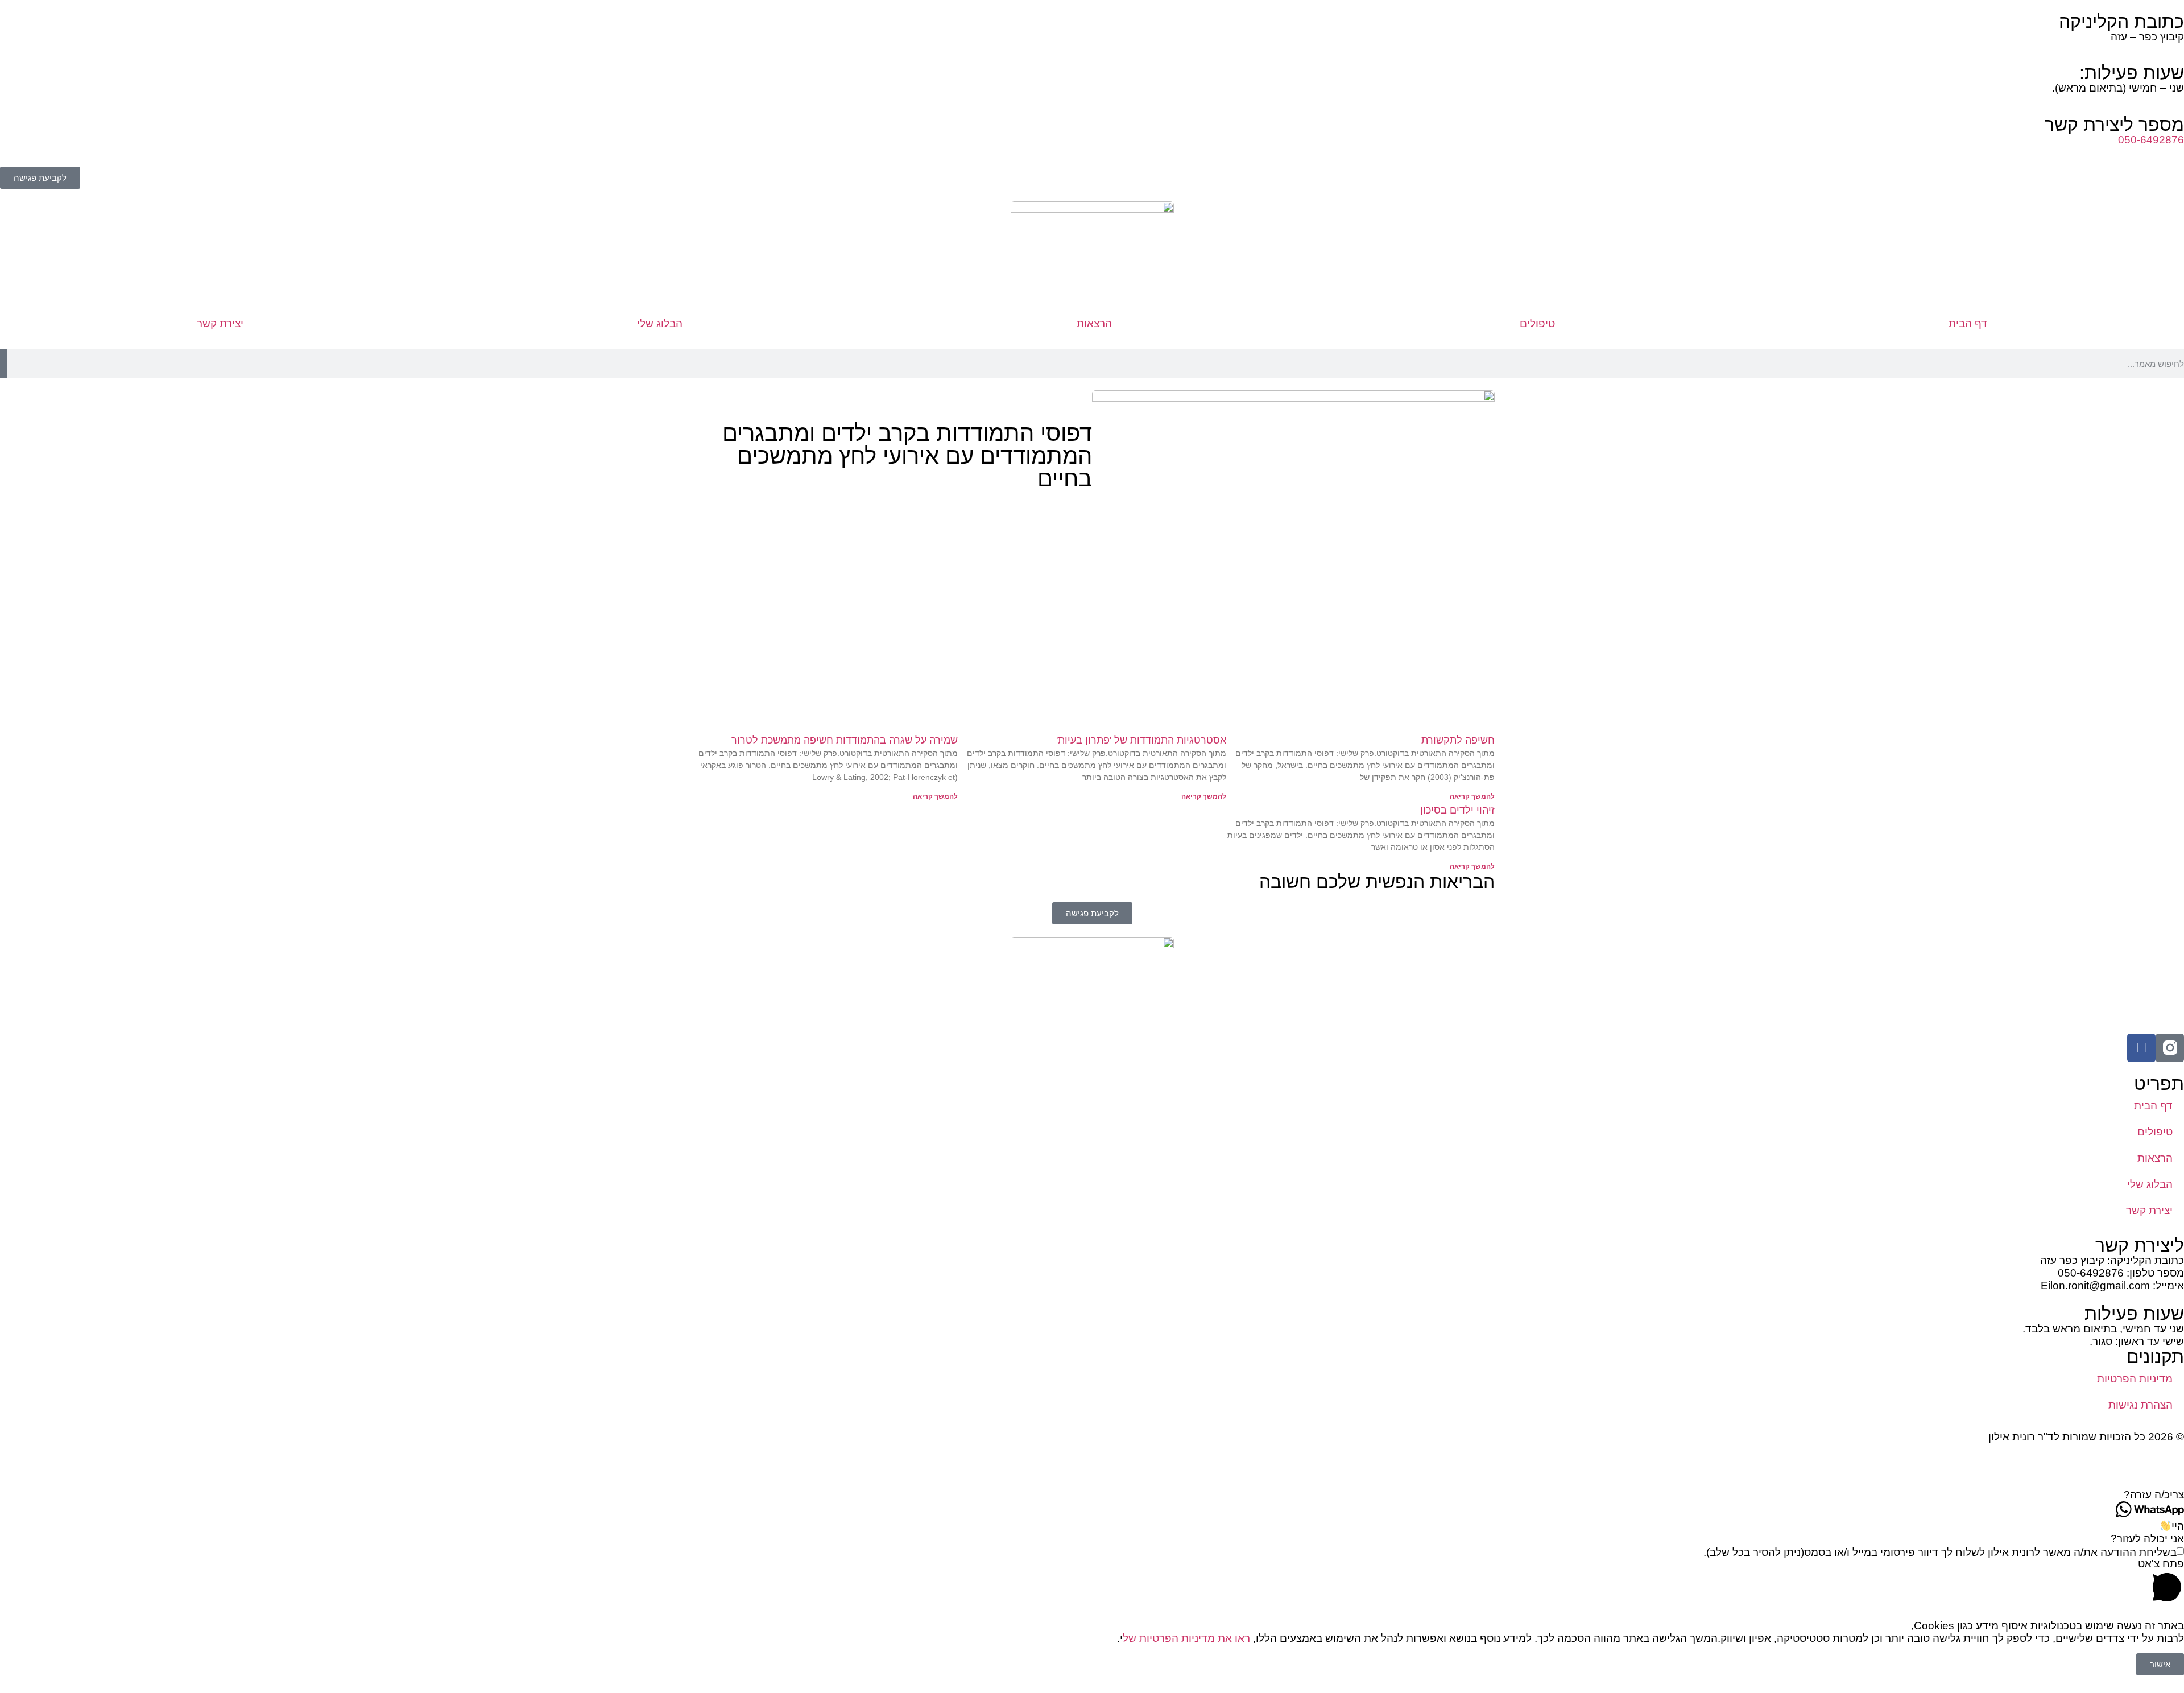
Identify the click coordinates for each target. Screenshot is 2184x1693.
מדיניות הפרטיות (2135, 1379)
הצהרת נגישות (2140, 1405)
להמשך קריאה (1472, 796)
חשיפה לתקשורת (1458, 740)
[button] (1092, 1495)
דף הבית (1968, 323)
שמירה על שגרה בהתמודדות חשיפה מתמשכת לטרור (845, 740)
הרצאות (1094, 323)
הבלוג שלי (660, 323)
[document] (1092, 1647)
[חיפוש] (3, 364)
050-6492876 (2151, 140)
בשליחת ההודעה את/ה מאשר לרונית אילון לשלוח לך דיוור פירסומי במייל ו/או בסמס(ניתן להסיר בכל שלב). (1940, 1552)
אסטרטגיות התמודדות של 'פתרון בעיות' (1141, 740)
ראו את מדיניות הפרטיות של (1186, 1638)
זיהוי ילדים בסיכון (1457, 810)
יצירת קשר (220, 323)
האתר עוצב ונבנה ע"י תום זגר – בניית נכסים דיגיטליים (2064, 1462)
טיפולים (1537, 323)
